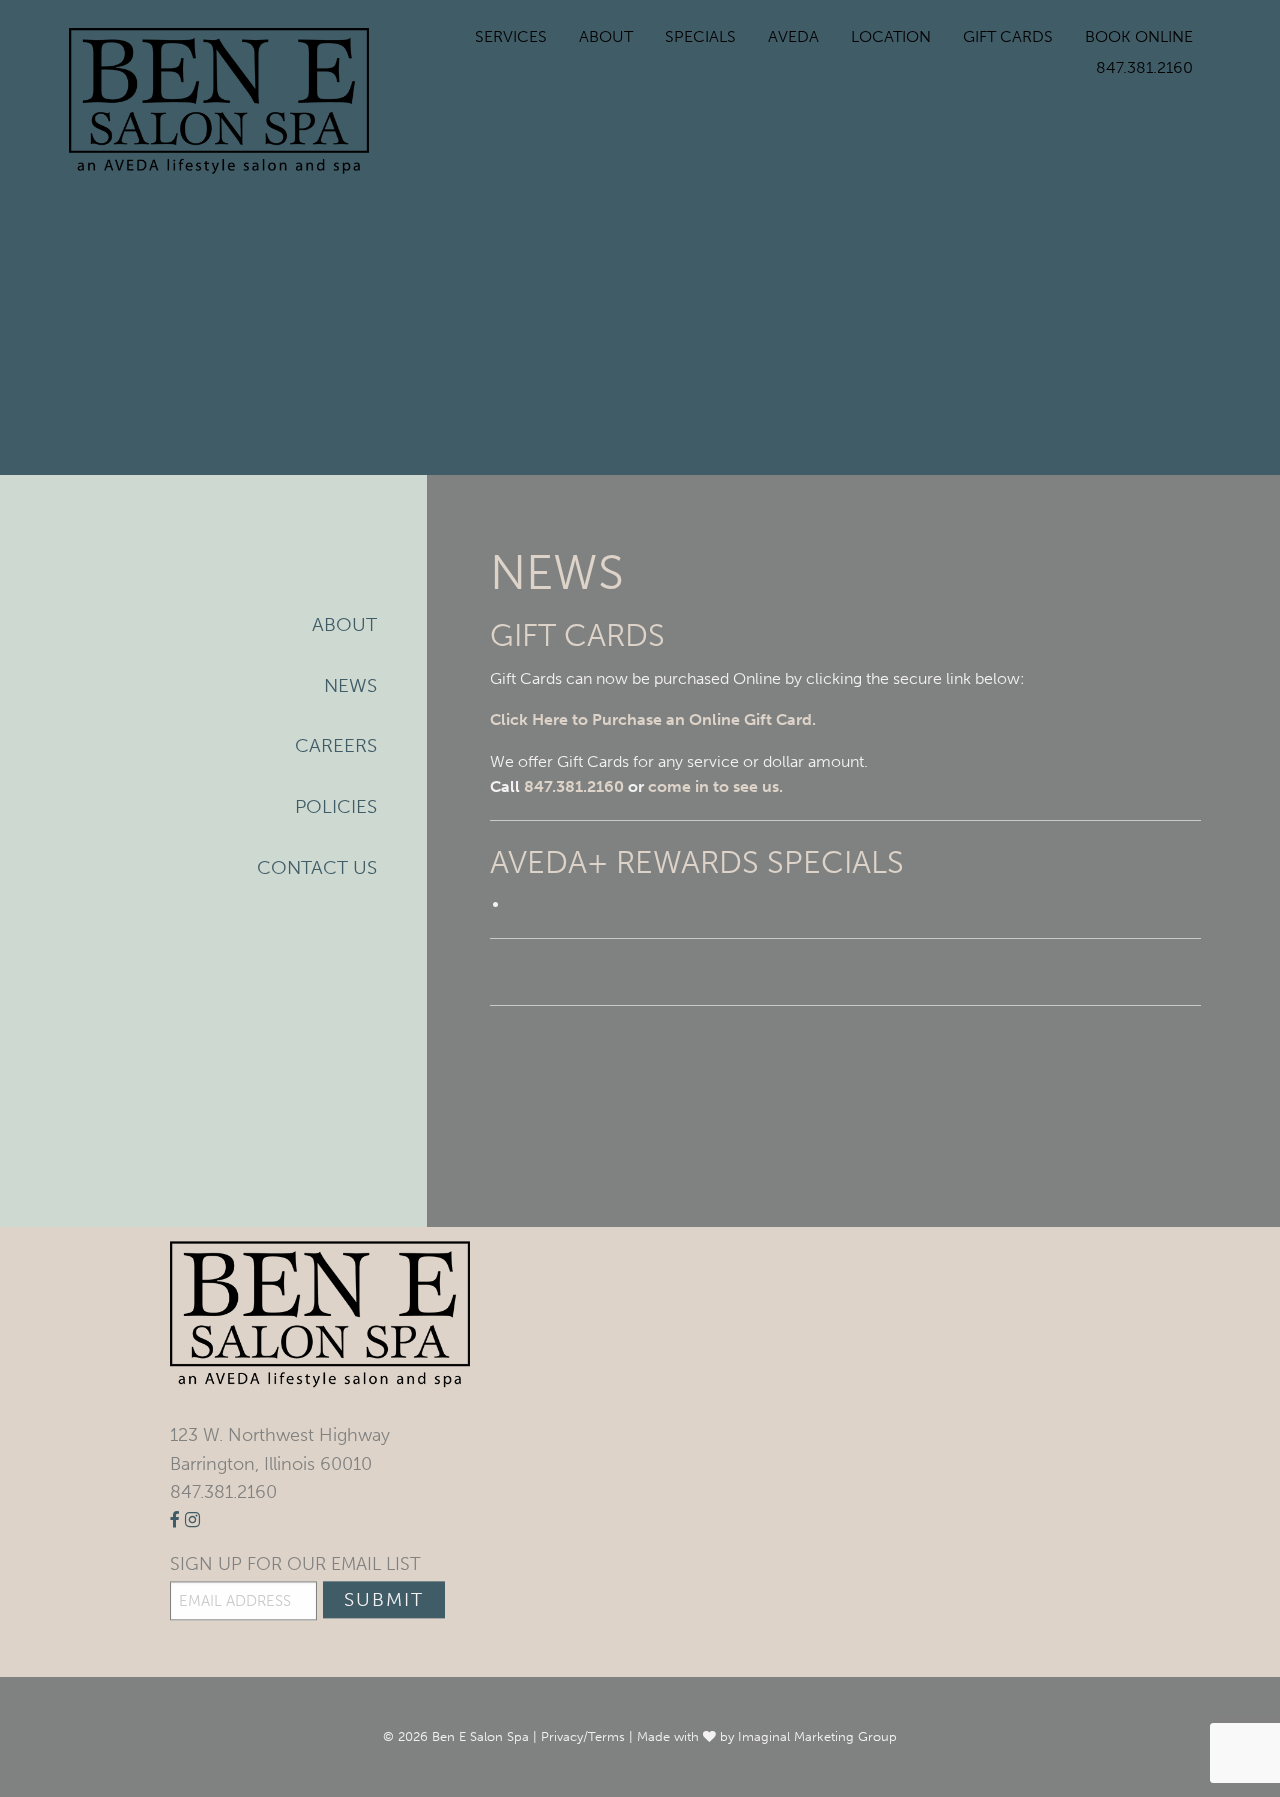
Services (511, 36)
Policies (336, 806)
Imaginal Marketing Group (817, 1736)
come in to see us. (715, 786)
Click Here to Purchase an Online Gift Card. (653, 719)
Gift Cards (1008, 36)
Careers (336, 745)
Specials (700, 36)
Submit (384, 1599)
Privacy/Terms (583, 1736)
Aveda (793, 36)
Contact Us (317, 867)
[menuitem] (511, 37)
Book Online (1139, 36)
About (606, 36)
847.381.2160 (1144, 67)
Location (891, 36)
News (350, 685)
